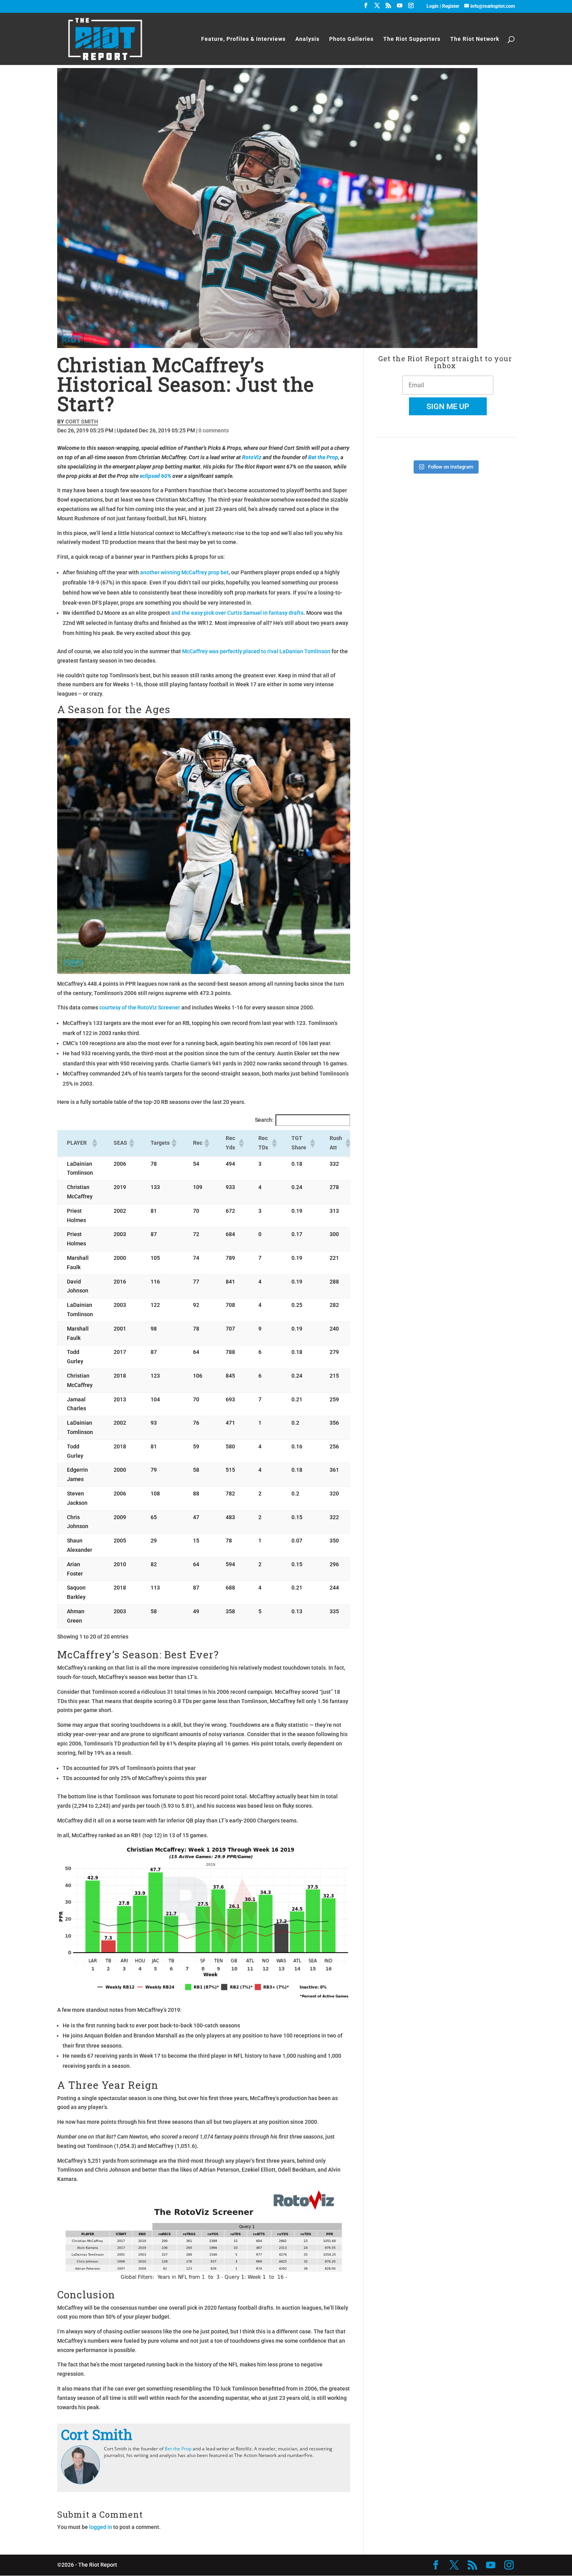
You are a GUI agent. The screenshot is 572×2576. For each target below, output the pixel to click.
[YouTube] (400, 8)
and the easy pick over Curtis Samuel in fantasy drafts (237, 613)
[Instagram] (411, 8)
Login (433, 6)
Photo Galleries (351, 39)
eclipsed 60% (155, 476)
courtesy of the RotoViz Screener (140, 1007)
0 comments (214, 430)
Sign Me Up (448, 406)
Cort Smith (82, 421)
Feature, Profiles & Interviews (243, 39)
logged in (101, 2527)
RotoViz (252, 457)
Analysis (307, 39)
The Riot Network (475, 39)
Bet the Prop (323, 457)
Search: (264, 1120)
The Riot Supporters (412, 39)
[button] (94, 1143)
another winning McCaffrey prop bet (184, 572)
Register (451, 6)
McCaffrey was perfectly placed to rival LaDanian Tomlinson (256, 651)
